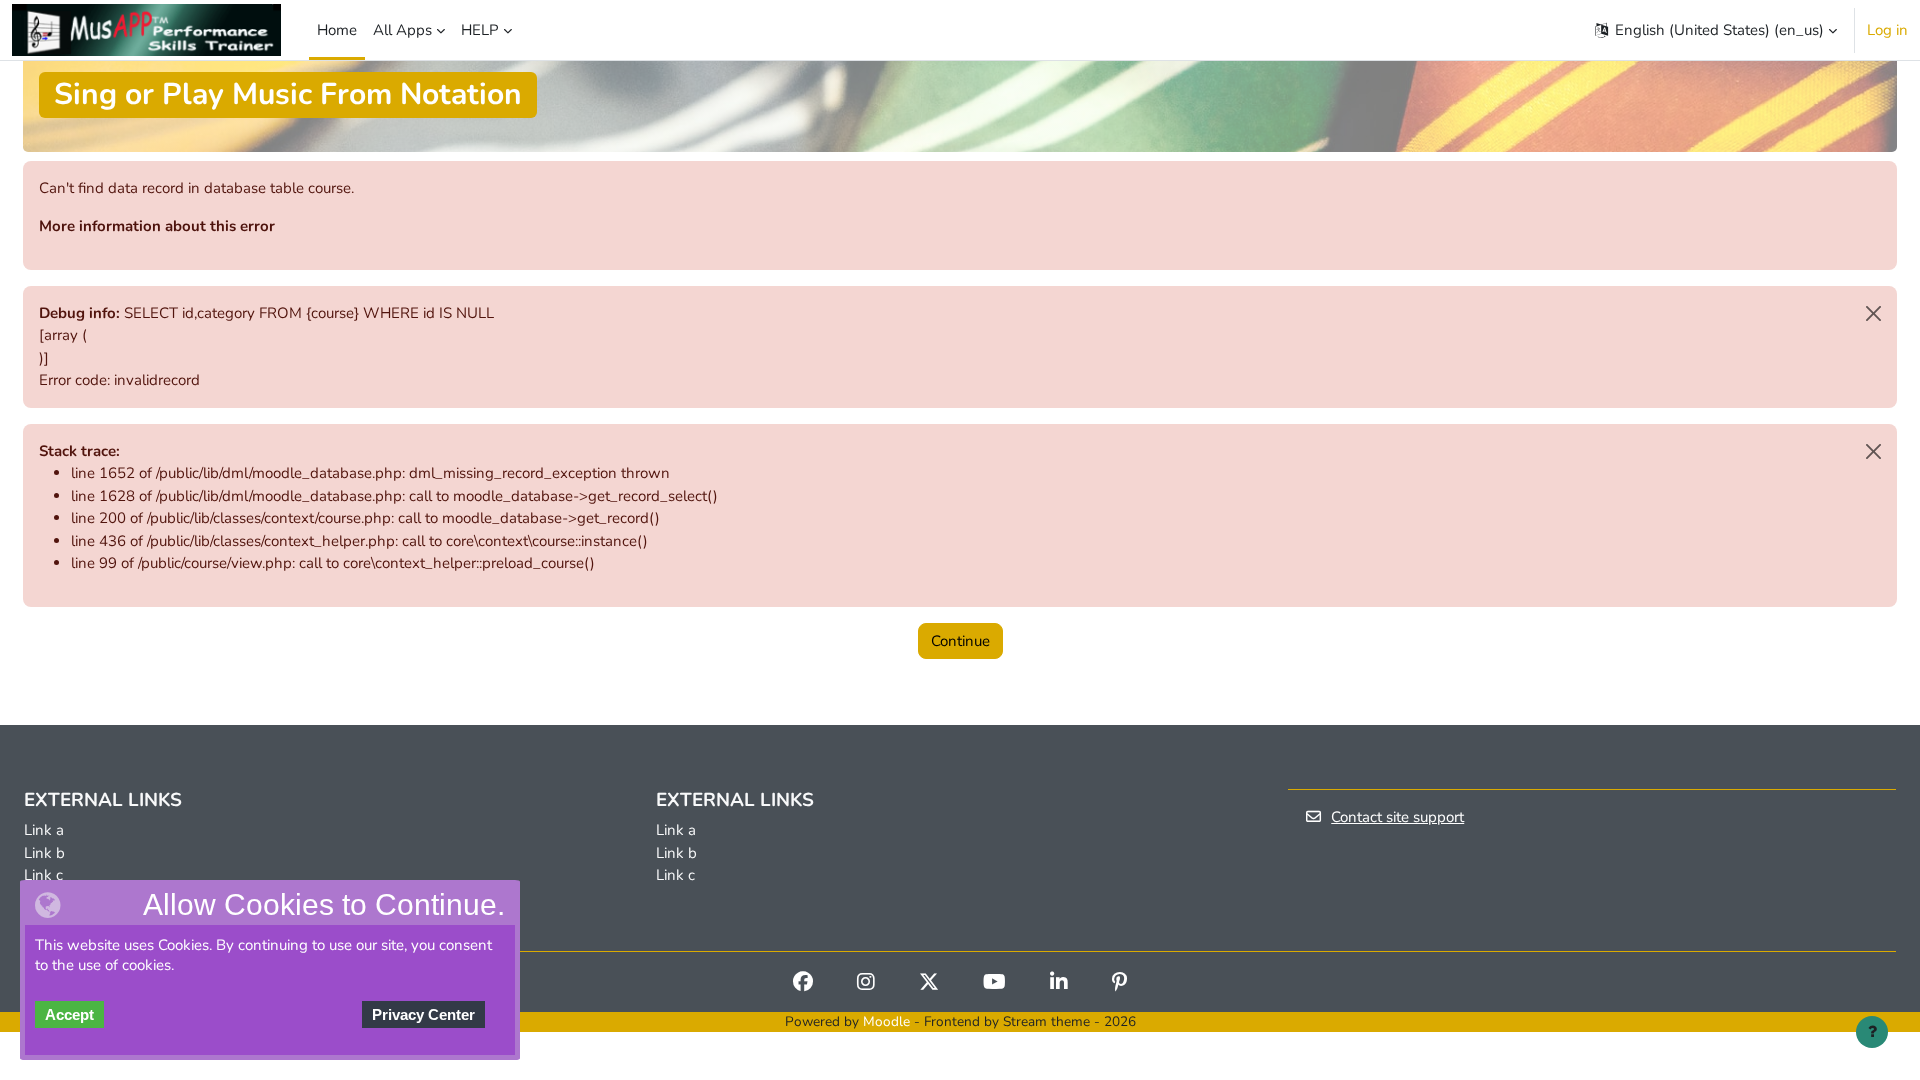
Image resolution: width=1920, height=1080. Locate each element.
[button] (1714, 30)
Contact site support (1397, 817)
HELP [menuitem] (480, 30)
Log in (1887, 30)
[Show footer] (1872, 1032)
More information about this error (157, 226)
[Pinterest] (1119, 984)
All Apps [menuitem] (402, 30)
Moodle (886, 1021)
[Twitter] (929, 984)
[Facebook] (803, 984)
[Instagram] (866, 984)
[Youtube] (994, 984)
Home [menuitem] (337, 30)
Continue (960, 641)
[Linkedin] (1059, 984)
